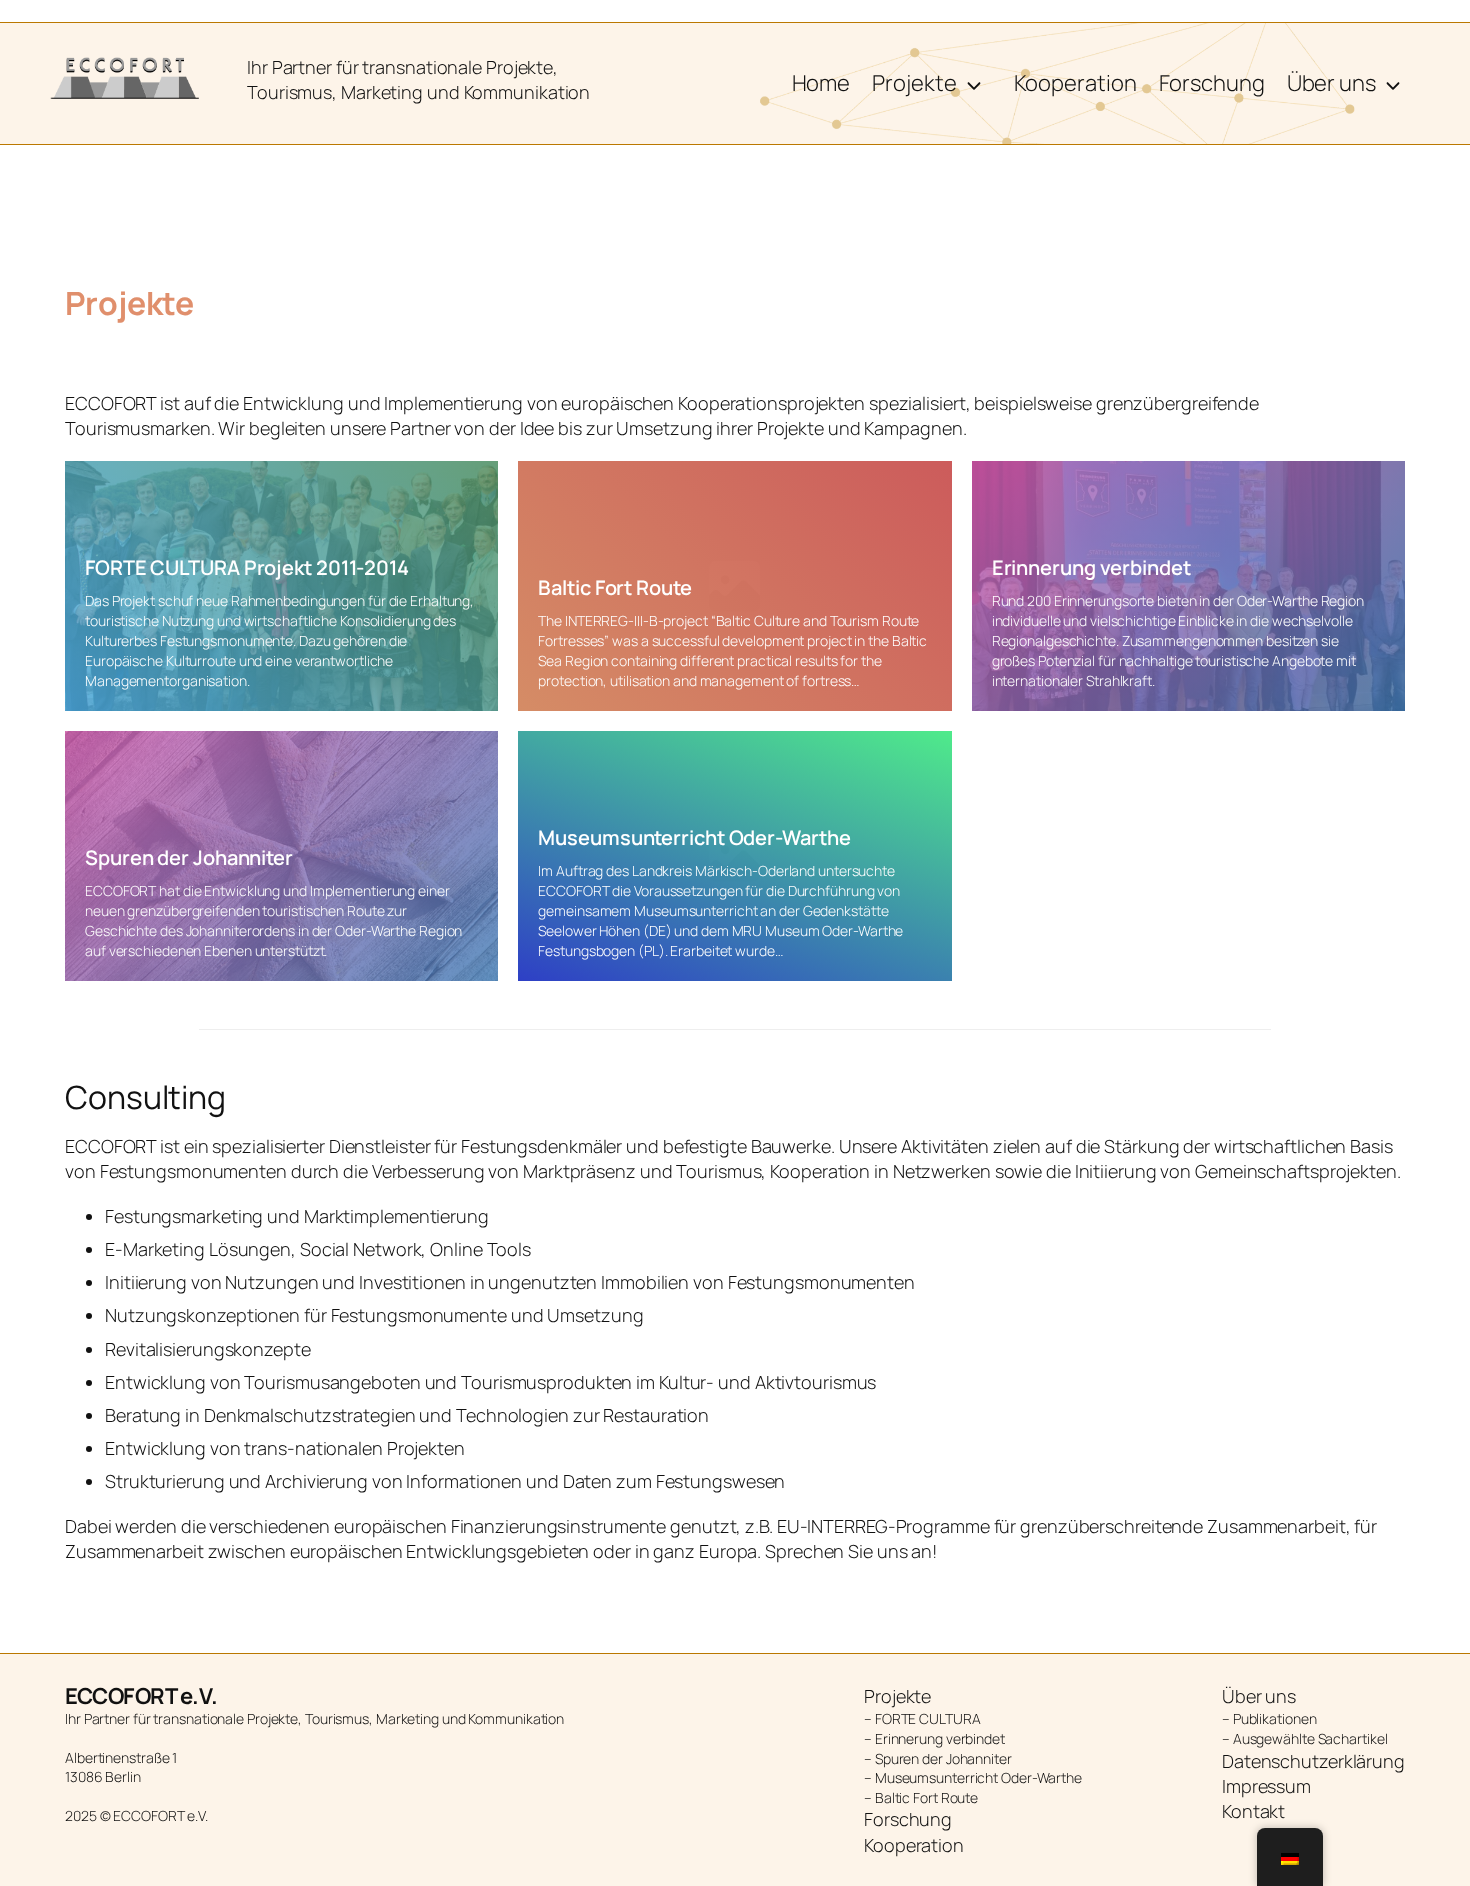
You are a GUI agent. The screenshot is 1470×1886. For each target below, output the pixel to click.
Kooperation (1075, 83)
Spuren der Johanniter (189, 857)
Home (821, 83)
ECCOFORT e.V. (141, 1696)
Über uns (1331, 83)
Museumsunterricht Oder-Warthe (694, 837)
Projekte (914, 83)
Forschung (1212, 83)
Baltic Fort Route (614, 587)
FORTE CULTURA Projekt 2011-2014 (247, 567)
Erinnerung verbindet (1091, 567)
